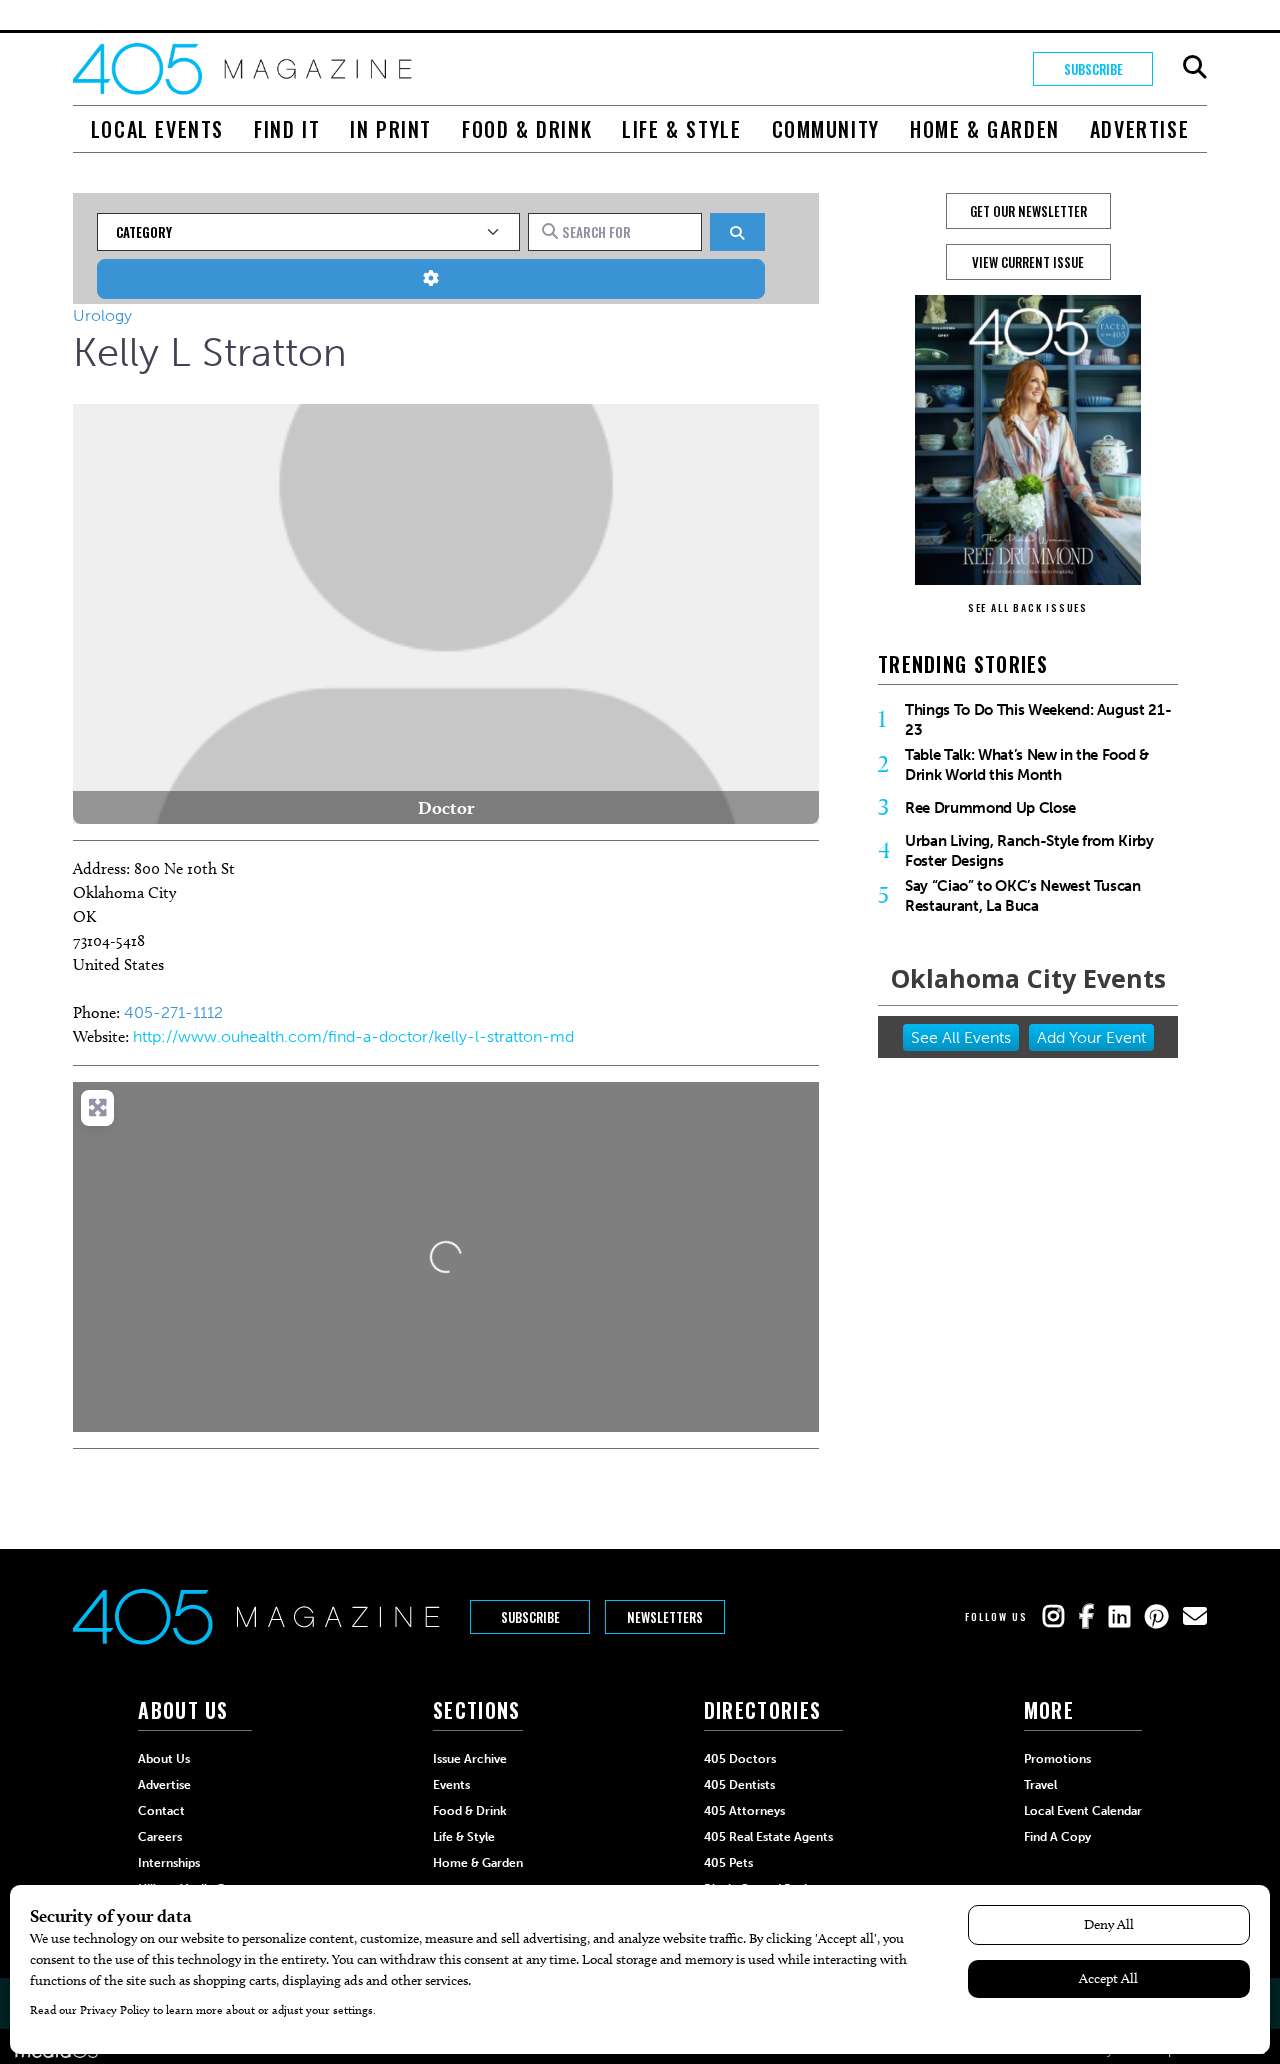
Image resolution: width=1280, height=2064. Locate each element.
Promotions (1057, 1759)
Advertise (1139, 129)
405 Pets (728, 1863)
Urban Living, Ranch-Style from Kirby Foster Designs (1029, 851)
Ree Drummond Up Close (990, 808)
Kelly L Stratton (210, 352)
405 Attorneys (744, 1811)
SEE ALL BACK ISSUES (1028, 607)
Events (451, 1785)
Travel (1040, 1785)
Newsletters (665, 1617)
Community (826, 129)
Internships (169, 1863)
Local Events (157, 129)
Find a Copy (1057, 1837)
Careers (160, 1837)
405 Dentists (739, 1785)
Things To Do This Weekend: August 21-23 (1038, 720)
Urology (102, 315)
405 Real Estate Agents (768, 1837)
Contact (161, 1811)
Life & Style (681, 129)
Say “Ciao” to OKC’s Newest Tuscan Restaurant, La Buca (1023, 896)
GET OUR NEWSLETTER (1028, 211)
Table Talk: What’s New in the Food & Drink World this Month (1027, 765)
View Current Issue (1028, 262)
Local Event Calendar (1083, 1811)
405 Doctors (740, 1759)
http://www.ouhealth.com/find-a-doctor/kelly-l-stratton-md (353, 1036)
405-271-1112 (173, 1012)
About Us (164, 1759)
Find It (287, 129)
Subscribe (1093, 69)
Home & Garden (985, 129)
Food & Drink (527, 129)
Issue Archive (470, 1759)
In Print (391, 129)
